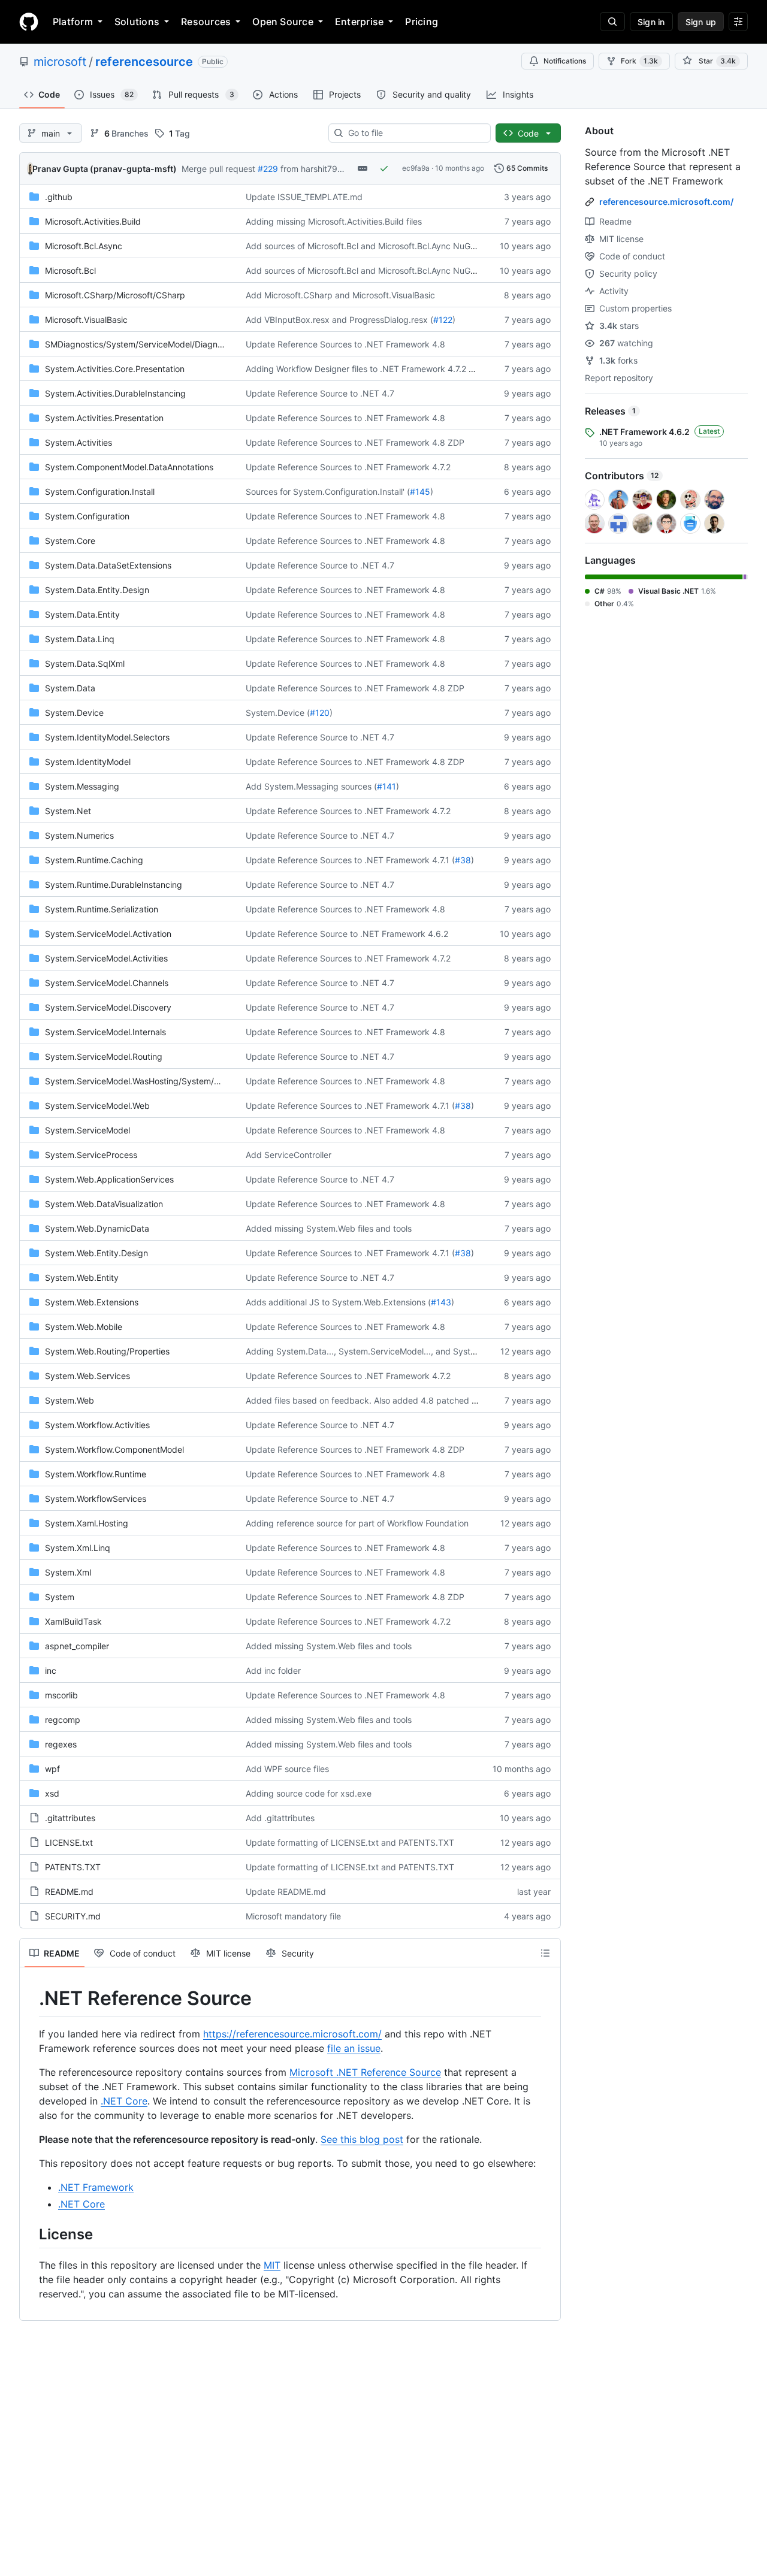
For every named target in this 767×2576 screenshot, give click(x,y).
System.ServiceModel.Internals (105, 1032)
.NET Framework (96, 2187)
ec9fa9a (416, 168)
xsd (52, 1793)
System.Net (68, 811)
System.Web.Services (87, 1376)
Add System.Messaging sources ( (311, 786)
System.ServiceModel (87, 1130)
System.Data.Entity (82, 614)
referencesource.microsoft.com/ (666, 202)
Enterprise (359, 22)
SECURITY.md (73, 1916)
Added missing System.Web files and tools (329, 1228)
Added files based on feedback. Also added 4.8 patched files (366, 1400)
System (60, 1597)
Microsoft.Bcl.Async (84, 246)
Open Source (283, 22)
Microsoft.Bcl (70, 270)
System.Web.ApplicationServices (109, 1179)
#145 (420, 492)
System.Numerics (79, 835)
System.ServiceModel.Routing (104, 1056)
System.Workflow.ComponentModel (114, 1449)
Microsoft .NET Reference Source (365, 2072)
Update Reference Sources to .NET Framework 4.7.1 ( (350, 860)
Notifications (565, 61)
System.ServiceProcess (91, 1155)
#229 (268, 169)
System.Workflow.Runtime (96, 1474)
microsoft (60, 62)
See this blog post (362, 2139)
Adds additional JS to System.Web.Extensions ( (338, 1302)
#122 (443, 320)
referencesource (144, 62)
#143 (441, 1302)
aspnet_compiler (77, 1646)
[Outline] (545, 1953)
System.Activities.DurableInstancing (115, 393)
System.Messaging (82, 786)
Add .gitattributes (280, 1818)
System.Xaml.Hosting (87, 1523)
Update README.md (286, 1892)
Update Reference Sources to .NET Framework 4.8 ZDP (355, 442)
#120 (320, 713)
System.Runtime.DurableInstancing (114, 885)
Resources (206, 22)
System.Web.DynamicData (97, 1228)
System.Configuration (87, 516)
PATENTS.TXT (73, 1867)
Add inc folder (273, 1671)
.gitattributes (70, 1818)
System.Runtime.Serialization (102, 909)
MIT (272, 2265)
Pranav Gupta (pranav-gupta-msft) (105, 169)
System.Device (74, 713)
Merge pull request (218, 169)
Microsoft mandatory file (293, 1916)
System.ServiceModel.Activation (108, 934)
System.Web (70, 1400)
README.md (69, 1892)
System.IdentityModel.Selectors (107, 737)
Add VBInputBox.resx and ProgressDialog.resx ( (339, 320)
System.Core (70, 541)
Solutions (137, 22)
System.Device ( (278, 713)
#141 (386, 786)
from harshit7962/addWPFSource (346, 169)
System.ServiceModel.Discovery (108, 1007)
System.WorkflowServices (96, 1499)
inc (51, 1671)
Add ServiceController (289, 1155)
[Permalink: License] (31, 2234)
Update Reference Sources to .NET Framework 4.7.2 (348, 467)
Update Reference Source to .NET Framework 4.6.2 (347, 934)
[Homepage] (29, 22)
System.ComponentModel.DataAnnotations (129, 467)
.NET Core (124, 2101)
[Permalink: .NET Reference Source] (31, 1998)
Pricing (422, 22)
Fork (639, 61)
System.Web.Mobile (84, 1327)
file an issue (354, 2048)
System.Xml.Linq (78, 1548)
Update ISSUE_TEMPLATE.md (304, 197)
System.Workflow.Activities (97, 1425)
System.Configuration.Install (100, 492)
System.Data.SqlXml (85, 663)
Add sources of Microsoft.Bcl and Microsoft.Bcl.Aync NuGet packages (383, 246)
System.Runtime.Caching (94, 860)
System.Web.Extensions (92, 1302)
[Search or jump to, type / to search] (612, 22)
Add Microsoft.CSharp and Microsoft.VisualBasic (340, 295)
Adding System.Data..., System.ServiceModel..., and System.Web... (378, 1351)
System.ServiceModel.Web (97, 1106)
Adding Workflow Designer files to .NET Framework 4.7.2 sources (372, 369)
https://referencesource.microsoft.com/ (292, 2034)
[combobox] (414, 133)
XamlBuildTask (73, 1621)
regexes (61, 1744)
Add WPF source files (287, 1769)
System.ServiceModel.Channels (107, 983)
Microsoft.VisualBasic (86, 320)
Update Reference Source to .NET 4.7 (320, 393)
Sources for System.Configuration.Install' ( (328, 492)
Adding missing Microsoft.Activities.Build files (334, 221)
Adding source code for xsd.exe (309, 1793)
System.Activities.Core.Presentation (115, 369)
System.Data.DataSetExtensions (108, 565)
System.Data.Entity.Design (97, 590)
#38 (463, 860)
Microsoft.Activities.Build (93, 221)
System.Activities (78, 442)
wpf (52, 1769)
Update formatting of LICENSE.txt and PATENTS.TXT (350, 1842)
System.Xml (68, 1572)
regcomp (63, 1720)
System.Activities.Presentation (104, 418)
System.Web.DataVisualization (104, 1204)
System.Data (70, 688)
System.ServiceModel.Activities (106, 958)
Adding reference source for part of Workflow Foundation (357, 1523)
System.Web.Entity (82, 1278)
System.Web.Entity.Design (96, 1253)
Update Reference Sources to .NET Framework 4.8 (345, 344)
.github (59, 197)
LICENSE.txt (69, 1842)
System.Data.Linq (80, 639)
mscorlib (61, 1695)
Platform (73, 22)
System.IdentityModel (88, 762)
